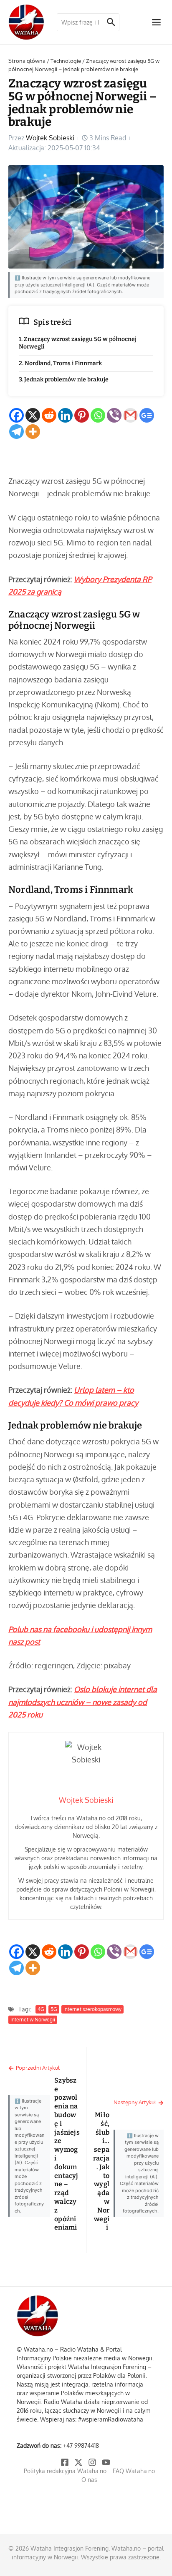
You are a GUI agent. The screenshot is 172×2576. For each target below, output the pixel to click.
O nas (89, 2480)
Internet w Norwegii (33, 2020)
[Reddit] (49, 415)
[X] (33, 415)
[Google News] (147, 415)
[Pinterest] (82, 415)
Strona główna (27, 61)
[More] (33, 432)
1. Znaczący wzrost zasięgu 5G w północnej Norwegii (78, 343)
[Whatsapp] (98, 415)
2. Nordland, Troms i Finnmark (60, 363)
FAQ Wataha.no (134, 2471)
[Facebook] (16, 415)
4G (41, 2009)
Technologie (66, 61)
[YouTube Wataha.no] (107, 2462)
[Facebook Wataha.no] (65, 2462)
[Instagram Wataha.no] (93, 2462)
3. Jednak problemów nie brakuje (64, 380)
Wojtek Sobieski (50, 138)
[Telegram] (16, 432)
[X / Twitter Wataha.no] (79, 2462)
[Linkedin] (65, 415)
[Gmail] (130, 415)
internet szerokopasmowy (92, 2009)
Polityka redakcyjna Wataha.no (65, 2471)
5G (54, 2009)
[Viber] (114, 415)
